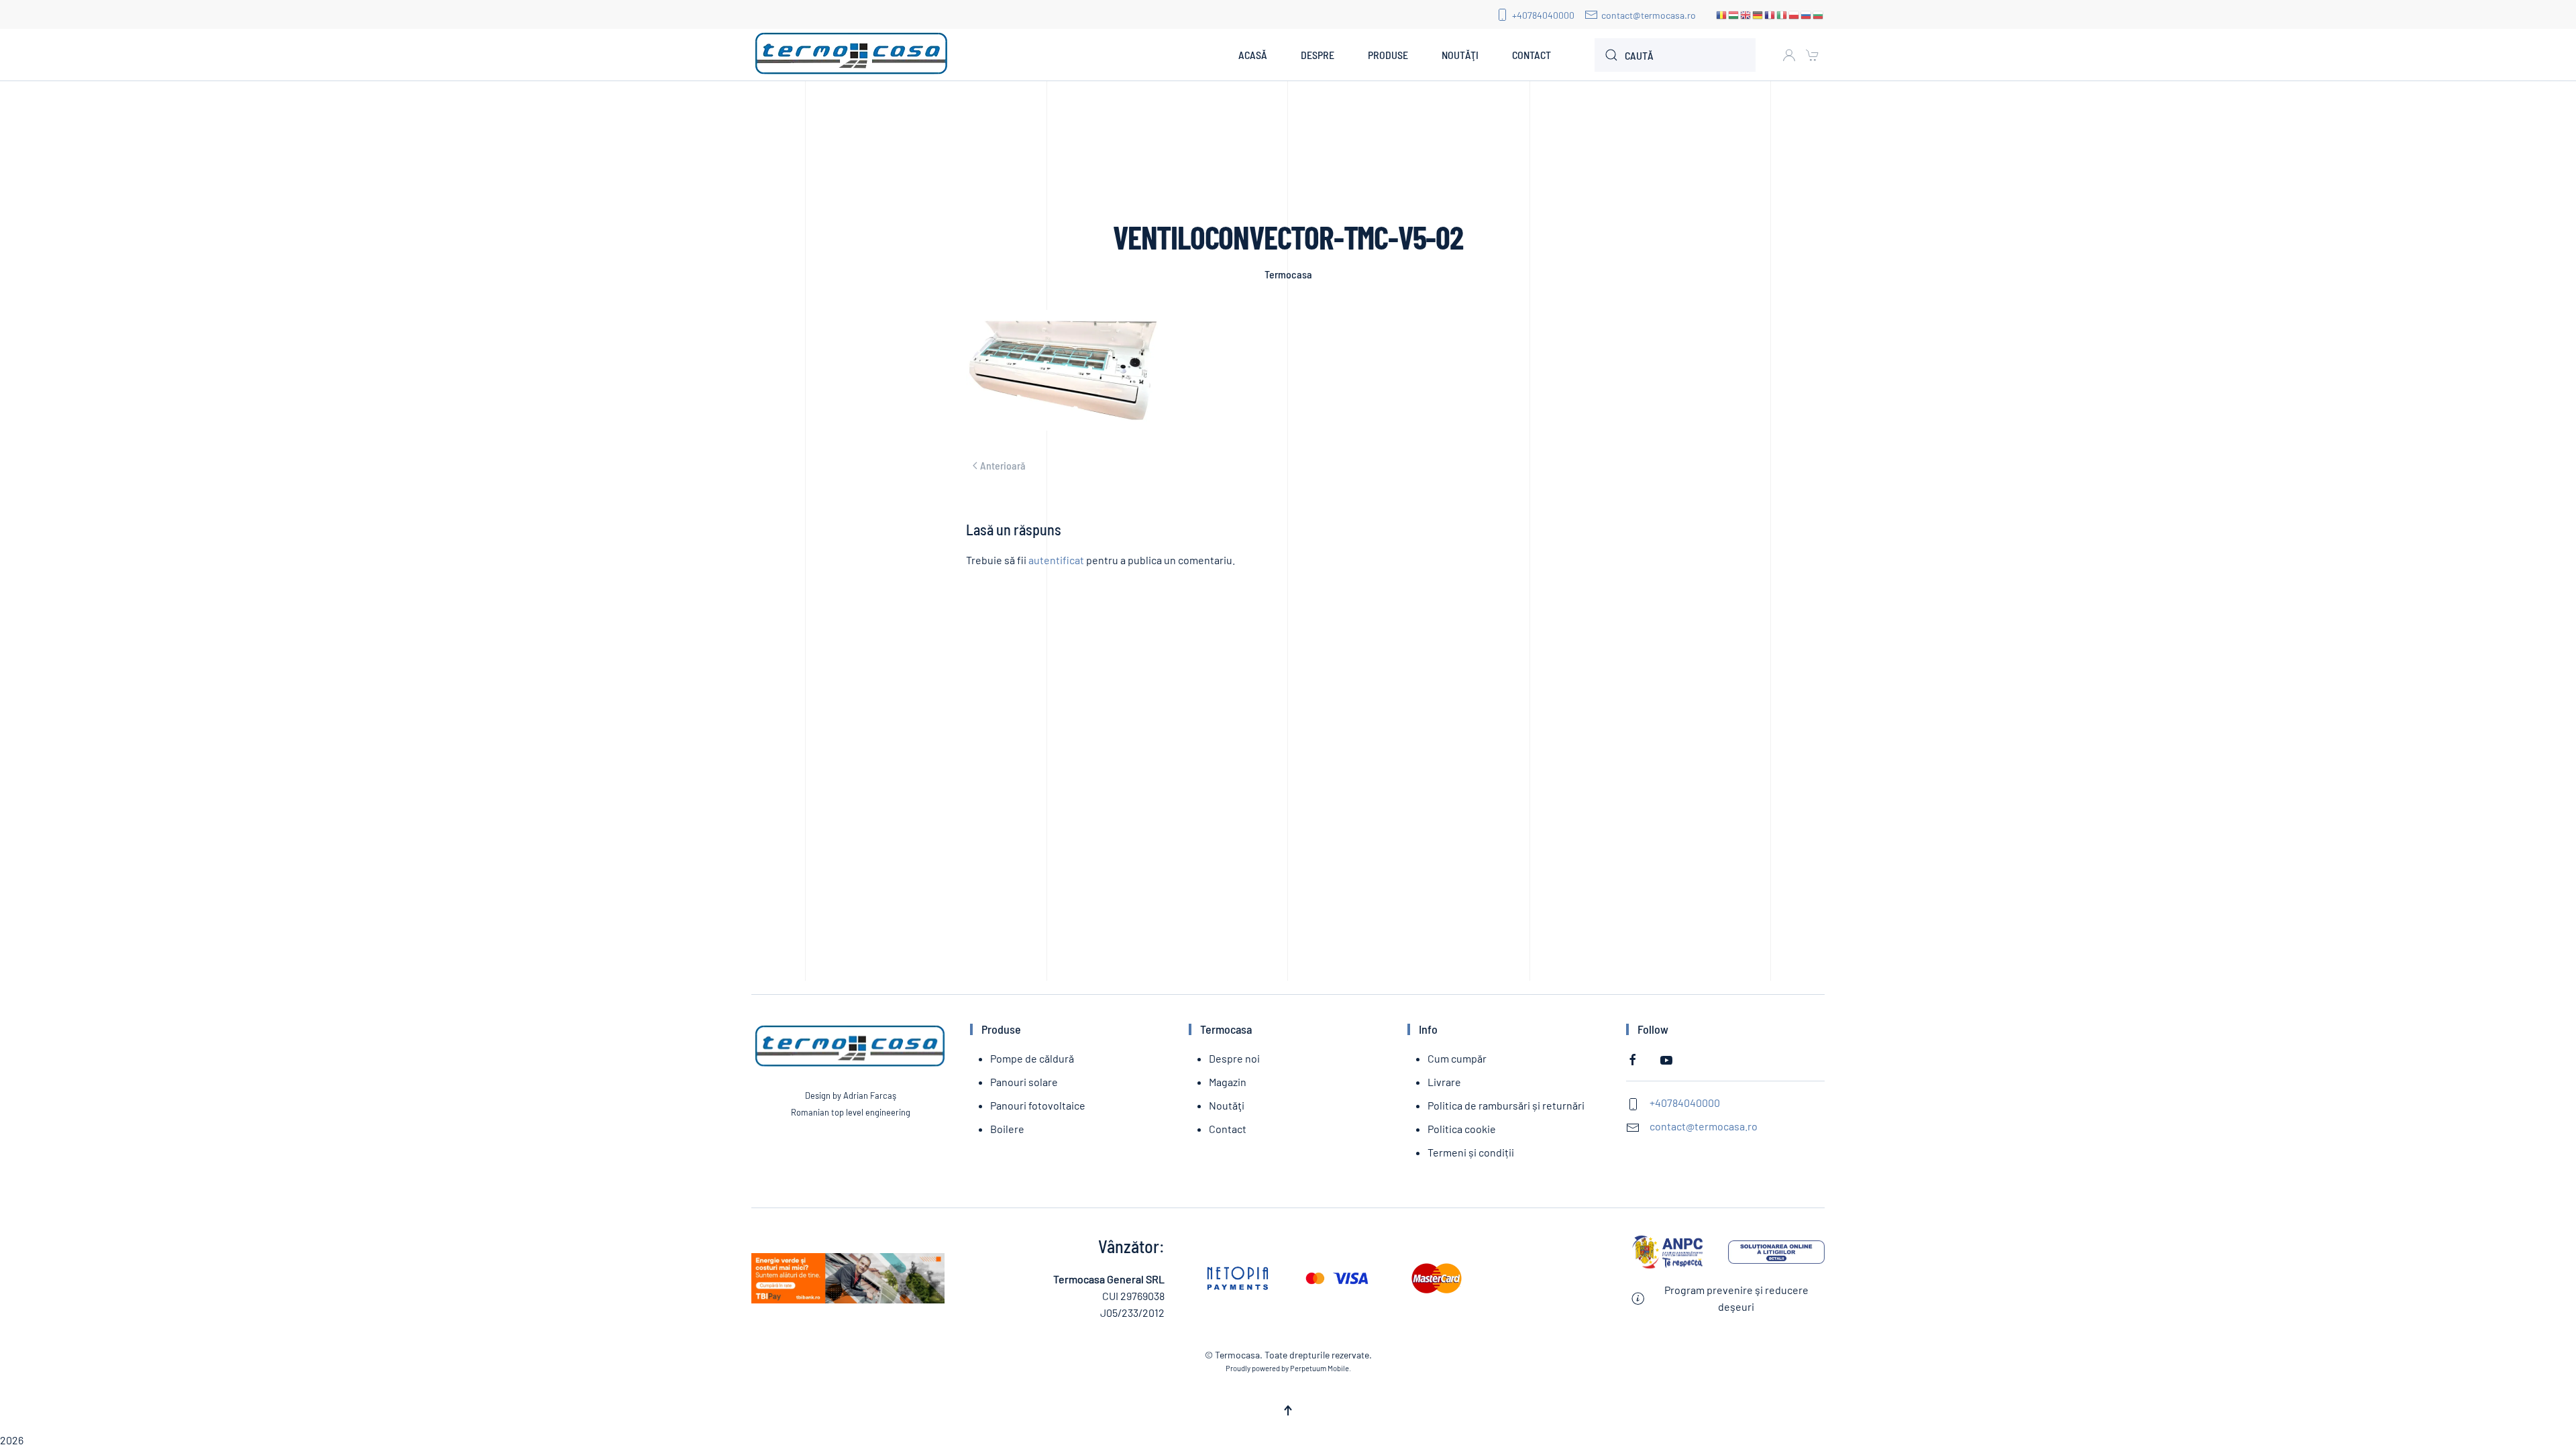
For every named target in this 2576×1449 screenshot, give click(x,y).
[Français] (1770, 14)
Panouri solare (1024, 1082)
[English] (1746, 14)
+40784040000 (1543, 15)
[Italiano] (1782, 14)
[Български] (1819, 14)
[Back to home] (852, 55)
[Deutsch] (1758, 14)
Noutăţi (1460, 55)
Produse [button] (1388, 55)
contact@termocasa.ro (1649, 15)
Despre (1318, 55)
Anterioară (1003, 465)
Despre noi (1234, 1058)
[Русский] (1807, 14)
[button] (1288, 1410)
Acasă (1253, 55)
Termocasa (1288, 274)
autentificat (1056, 560)
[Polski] (1794, 14)
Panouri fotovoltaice (1038, 1105)
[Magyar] (1734, 14)
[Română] (1722, 14)
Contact (1532, 55)
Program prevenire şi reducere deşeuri (1736, 1298)
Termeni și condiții (1471, 1152)
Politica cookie (1462, 1129)
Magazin (1228, 1082)
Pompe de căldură (1032, 1058)
